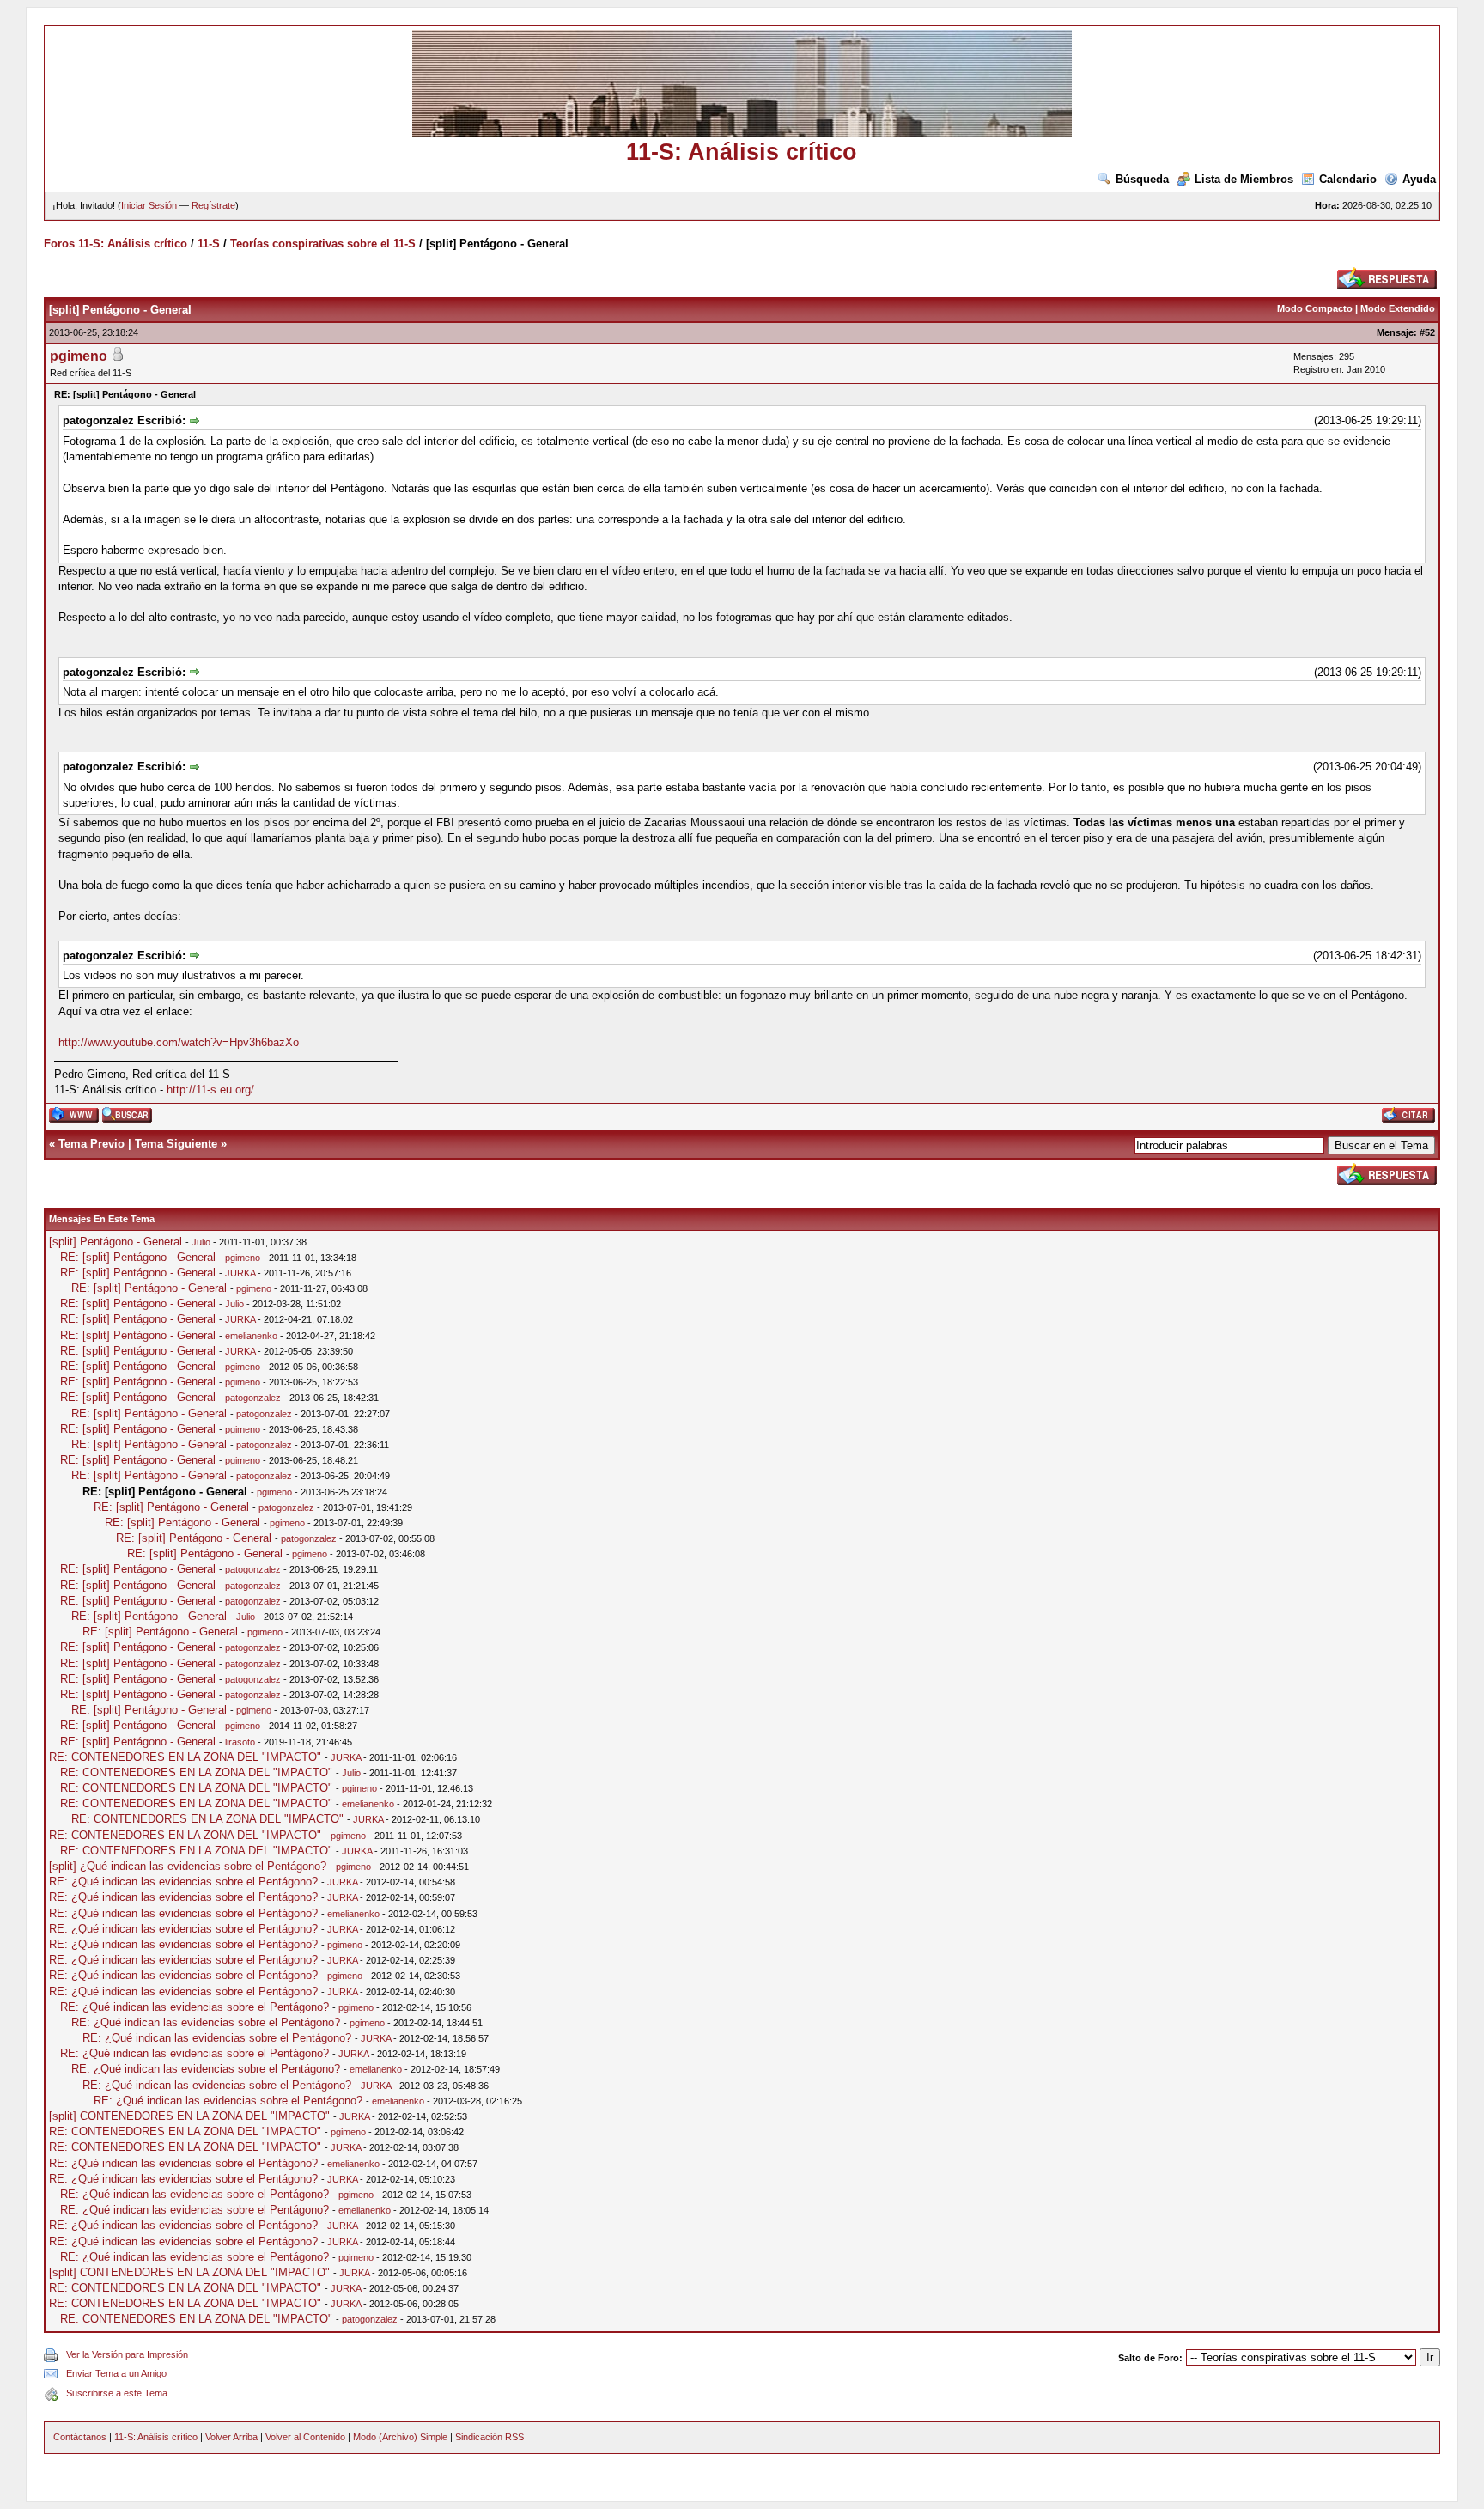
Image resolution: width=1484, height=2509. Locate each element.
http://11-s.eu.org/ (210, 1090)
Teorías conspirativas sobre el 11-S (323, 244)
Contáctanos (80, 2437)
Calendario (1348, 179)
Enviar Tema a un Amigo (116, 2373)
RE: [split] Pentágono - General (138, 1257)
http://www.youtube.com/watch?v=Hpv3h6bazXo (179, 1042)
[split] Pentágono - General (116, 1242)
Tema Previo (91, 1144)
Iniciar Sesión (149, 205)
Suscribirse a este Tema (117, 2393)
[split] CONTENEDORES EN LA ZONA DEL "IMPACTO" (189, 2116)
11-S (209, 244)
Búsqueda (1142, 179)
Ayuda (1419, 179)
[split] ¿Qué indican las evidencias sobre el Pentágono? (188, 1866)
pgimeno (79, 356)
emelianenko (251, 1336)
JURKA (240, 1273)
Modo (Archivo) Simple (400, 2437)
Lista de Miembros (1244, 179)
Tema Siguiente (176, 1144)
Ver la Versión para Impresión (127, 2354)
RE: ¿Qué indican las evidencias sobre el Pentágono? (183, 1882)
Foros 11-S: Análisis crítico (116, 244)
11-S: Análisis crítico (156, 2437)
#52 (1427, 332)
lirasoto (240, 1742)
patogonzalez (253, 1398)
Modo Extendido (1398, 308)
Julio (201, 1242)
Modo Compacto (1315, 308)
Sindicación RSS (490, 2437)
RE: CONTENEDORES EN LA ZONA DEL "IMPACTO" (185, 1757)
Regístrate (213, 205)
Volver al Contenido (305, 2437)
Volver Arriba (231, 2437)
